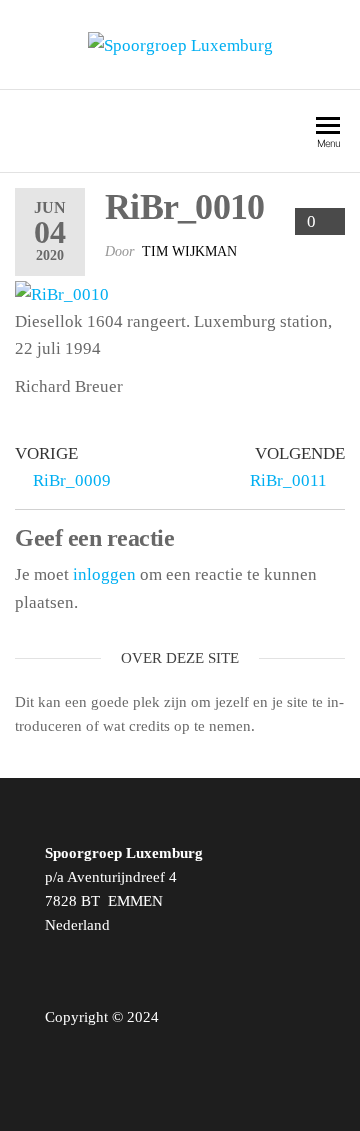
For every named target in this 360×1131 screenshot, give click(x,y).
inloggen (104, 574)
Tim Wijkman (189, 251)
